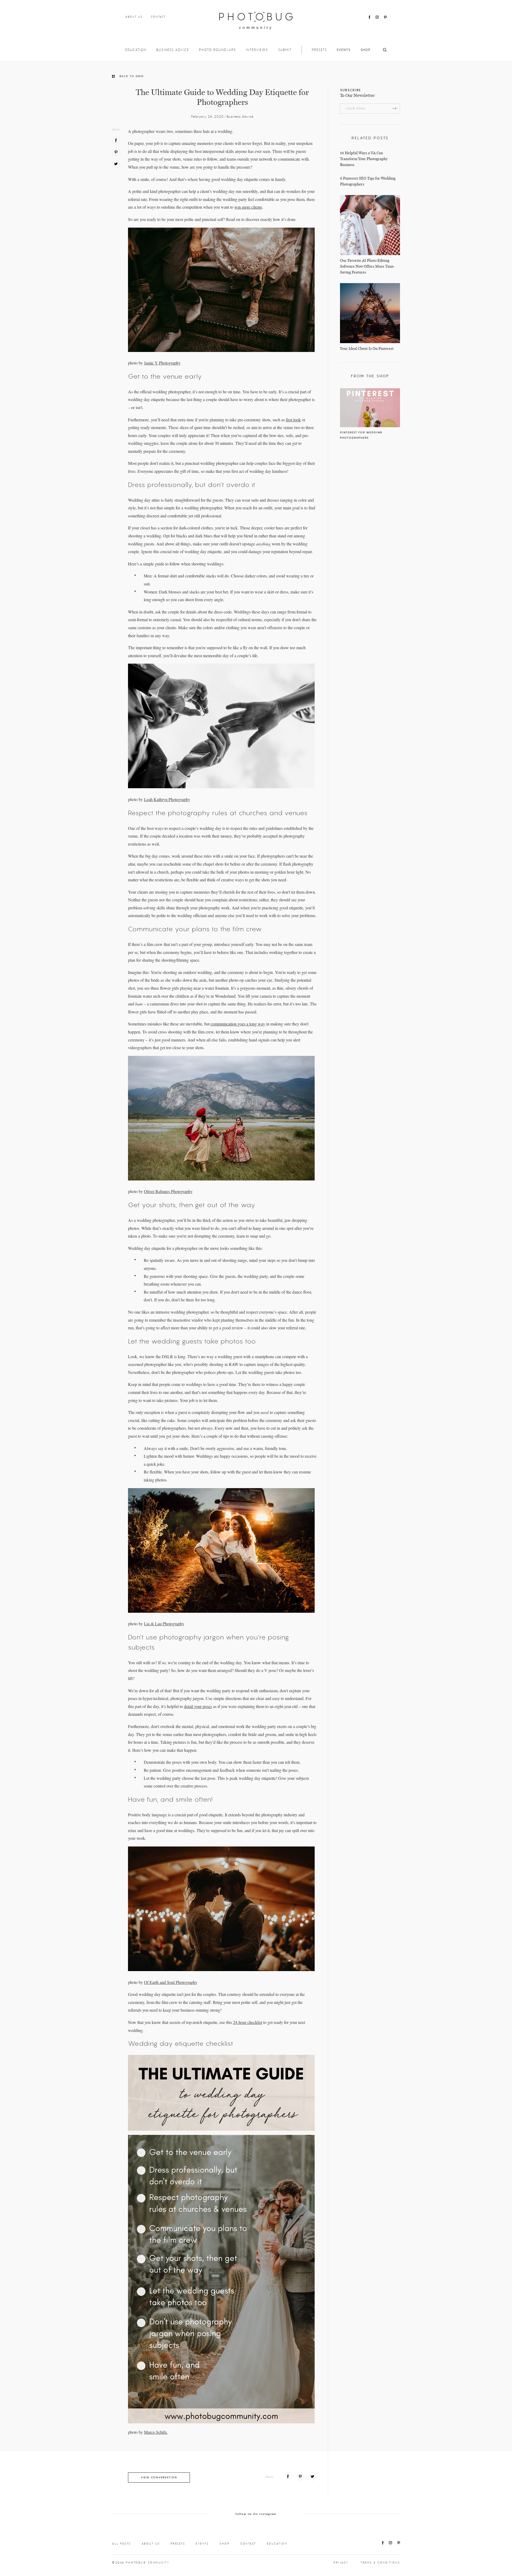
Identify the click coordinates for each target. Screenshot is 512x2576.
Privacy (341, 2563)
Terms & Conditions (380, 2563)
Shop (366, 50)
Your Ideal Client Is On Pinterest (367, 349)
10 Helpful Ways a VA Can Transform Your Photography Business (364, 159)
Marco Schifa (156, 2432)
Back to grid (132, 76)
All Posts (121, 2544)
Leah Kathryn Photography (167, 799)
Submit (285, 50)
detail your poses (198, 1706)
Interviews (257, 50)
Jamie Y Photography (162, 363)
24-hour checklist (248, 2022)
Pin (116, 152)
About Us (134, 17)
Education (136, 50)
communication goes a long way (238, 1024)
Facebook (369, 17)
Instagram (377, 17)
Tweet (116, 164)
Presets (319, 50)
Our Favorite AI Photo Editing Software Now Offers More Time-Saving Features (367, 266)
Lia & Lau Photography (164, 1624)
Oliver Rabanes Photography (168, 1191)
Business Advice (173, 50)
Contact (158, 17)
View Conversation (159, 2477)
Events (344, 50)
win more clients (248, 207)
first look (293, 420)
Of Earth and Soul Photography (171, 1982)
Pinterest (385, 17)
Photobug (256, 21)
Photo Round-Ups (217, 50)
